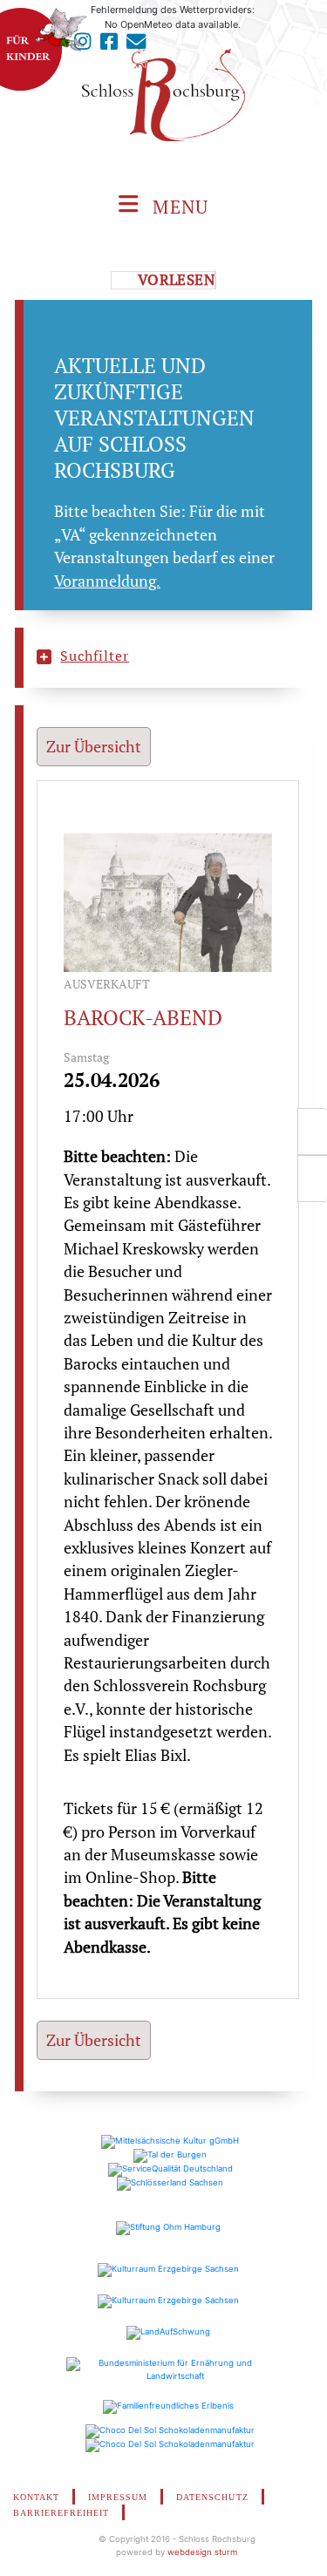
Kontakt (36, 2497)
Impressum (118, 2497)
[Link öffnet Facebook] (109, 46)
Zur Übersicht (94, 747)
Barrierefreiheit (61, 2513)
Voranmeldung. (107, 581)
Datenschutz (212, 2497)
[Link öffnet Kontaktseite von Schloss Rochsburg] (136, 46)
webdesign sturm (202, 2552)
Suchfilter (95, 656)
